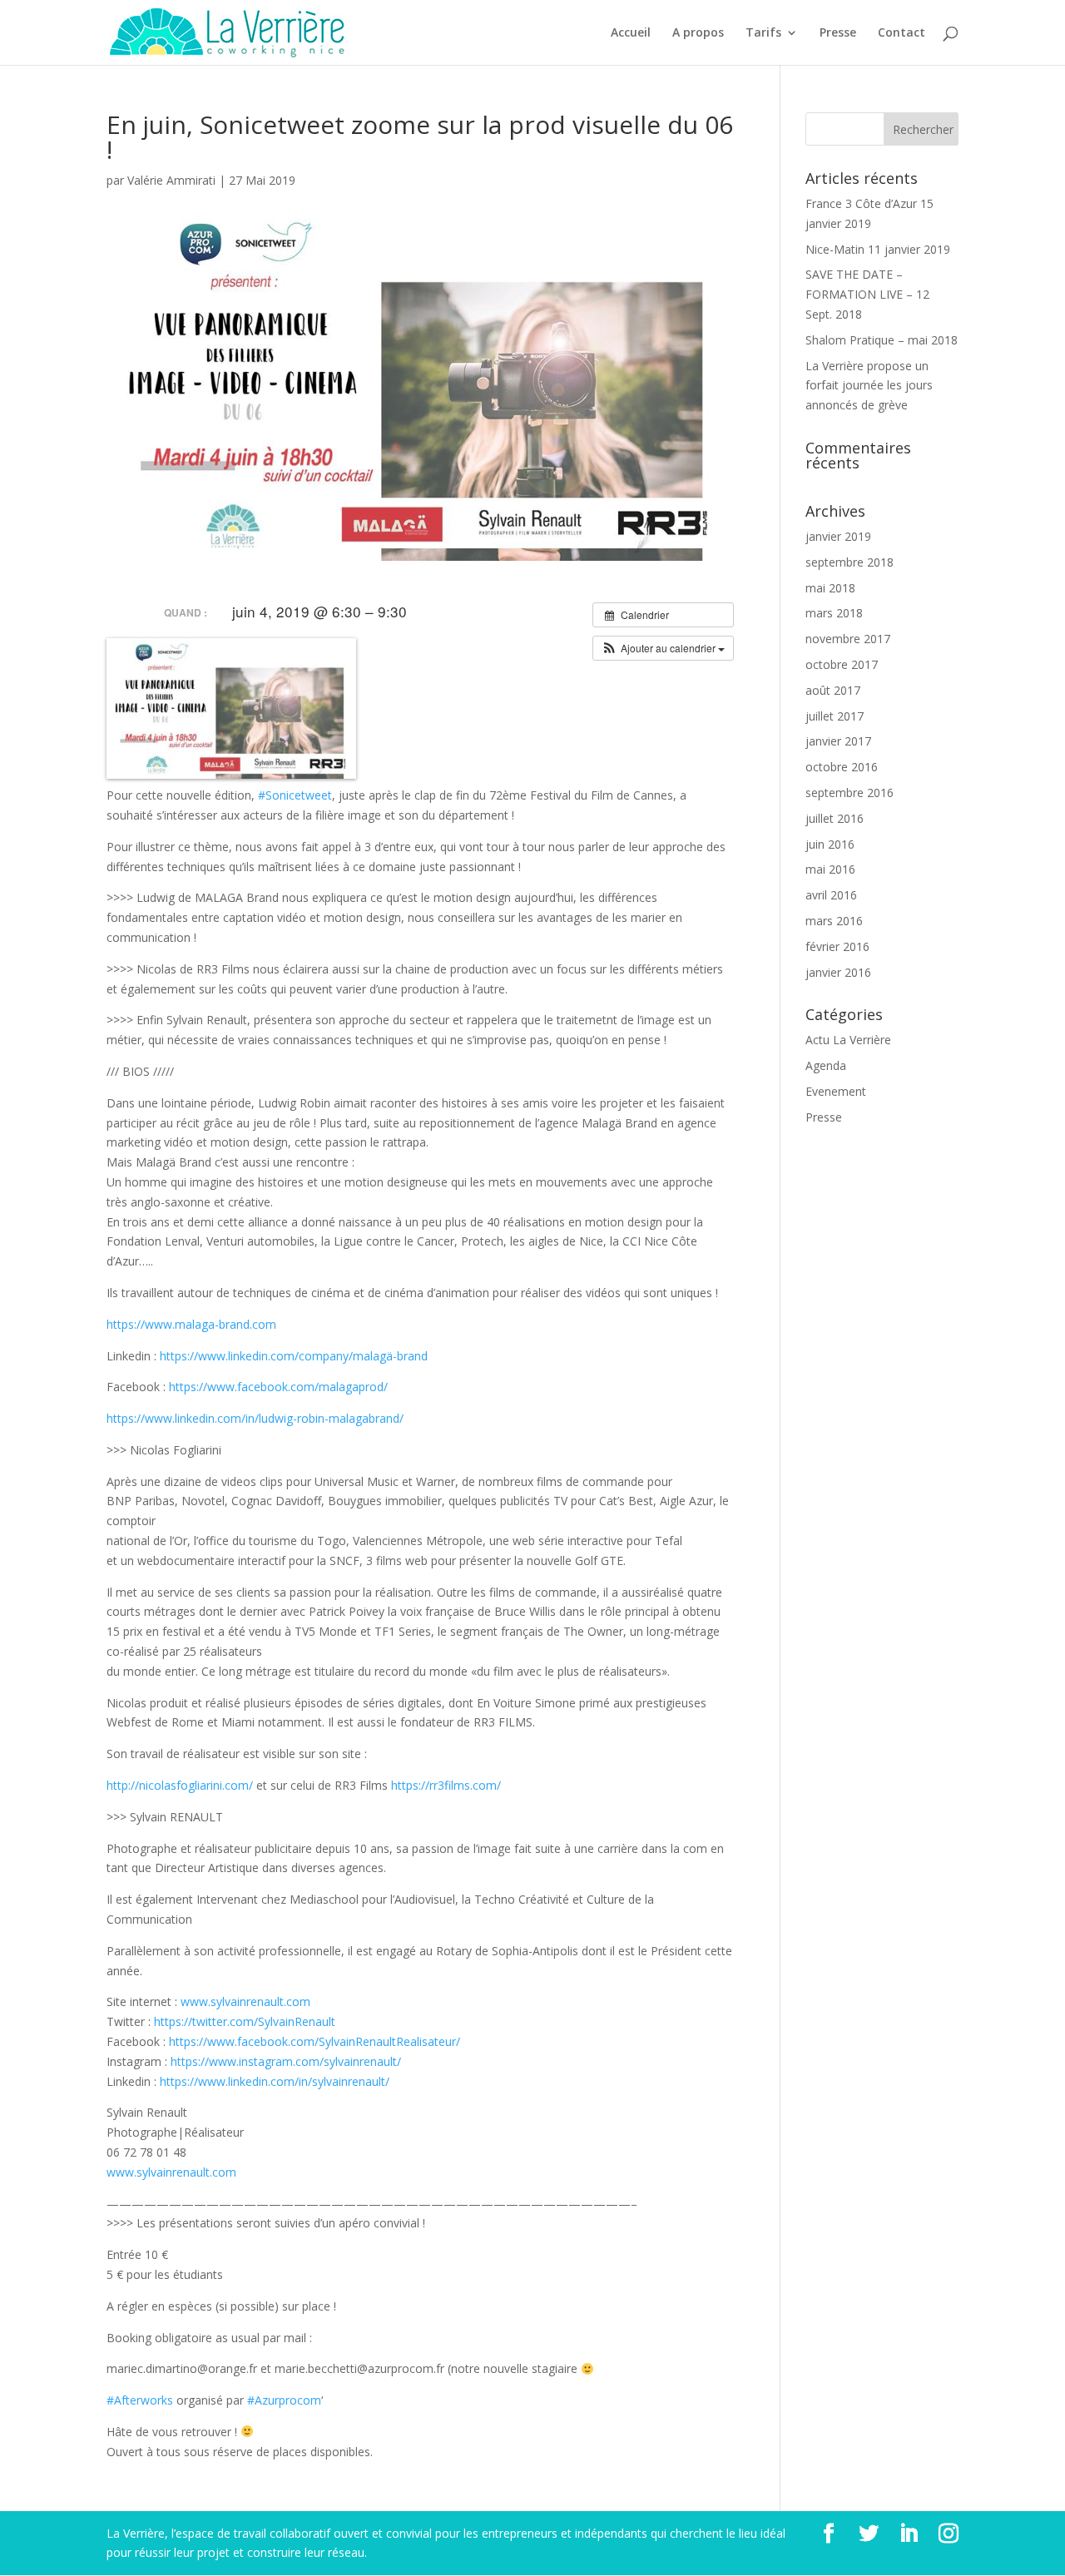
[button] (663, 648)
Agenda (826, 1065)
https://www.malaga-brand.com (191, 1324)
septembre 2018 (850, 562)
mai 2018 (830, 588)
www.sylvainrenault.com (245, 2001)
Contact (902, 33)
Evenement (836, 1091)
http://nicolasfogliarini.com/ (180, 1785)
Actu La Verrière (848, 1040)
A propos (698, 33)
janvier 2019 (838, 536)
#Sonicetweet (295, 795)
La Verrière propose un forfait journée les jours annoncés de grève (869, 386)
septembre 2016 (850, 793)
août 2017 (833, 690)
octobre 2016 (842, 767)
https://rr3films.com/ (446, 1785)
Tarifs (763, 33)
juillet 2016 (835, 818)
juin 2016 (830, 844)
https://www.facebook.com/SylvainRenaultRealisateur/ (315, 2041)
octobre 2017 (842, 664)
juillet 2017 (835, 716)
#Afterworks (140, 2400)
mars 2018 (834, 613)
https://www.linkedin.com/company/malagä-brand (294, 1356)
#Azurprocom (284, 2400)
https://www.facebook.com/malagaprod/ (278, 1387)
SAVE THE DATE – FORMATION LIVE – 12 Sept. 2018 (867, 294)
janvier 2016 (838, 972)
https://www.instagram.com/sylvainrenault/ (286, 2061)
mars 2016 (834, 921)
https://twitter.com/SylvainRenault (245, 2021)
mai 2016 (830, 869)
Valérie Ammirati (171, 180)
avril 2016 (831, 895)
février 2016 (837, 946)
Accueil (631, 33)
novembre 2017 (848, 639)
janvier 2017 (838, 741)
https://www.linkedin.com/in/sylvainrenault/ (275, 2081)
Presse (838, 33)
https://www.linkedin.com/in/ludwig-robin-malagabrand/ (255, 1418)
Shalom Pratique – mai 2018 (882, 340)
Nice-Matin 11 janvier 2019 (878, 249)
